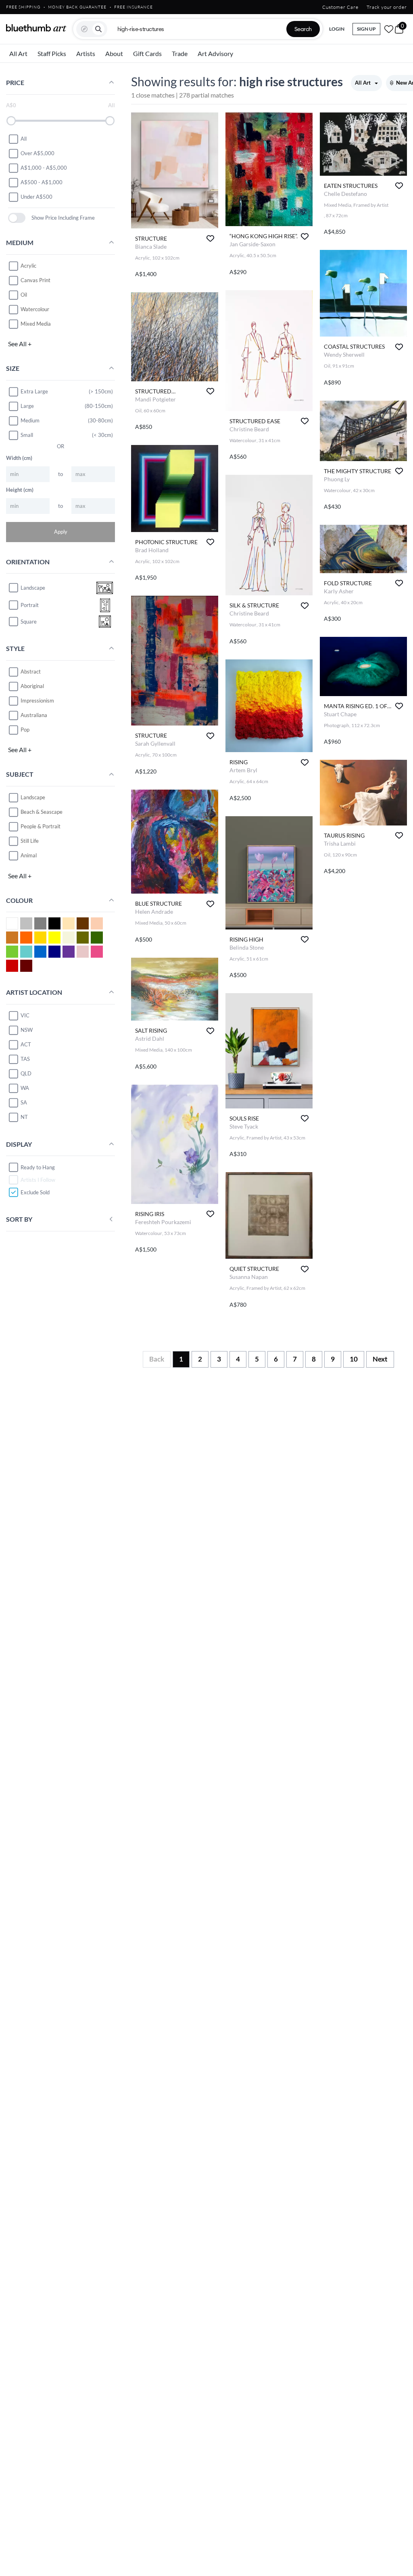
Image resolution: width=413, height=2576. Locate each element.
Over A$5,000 (38, 153)
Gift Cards (147, 53)
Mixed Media (36, 324)
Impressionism (37, 701)
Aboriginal (32, 686)
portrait (30, 605)
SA (24, 1102)
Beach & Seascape (42, 812)
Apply (61, 532)
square (29, 622)
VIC (25, 1015)
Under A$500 (37, 197)
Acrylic (28, 266)
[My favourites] (389, 29)
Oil (24, 295)
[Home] (36, 28)
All (24, 139)
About (114, 53)
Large (27, 406)
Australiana (34, 715)
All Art (18, 53)
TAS (25, 1059)
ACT (26, 1044)
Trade (180, 53)
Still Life (30, 841)
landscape (33, 588)
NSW (27, 1030)
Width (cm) (19, 458)
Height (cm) (20, 490)
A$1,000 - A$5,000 (44, 168)
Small (27, 435)
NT (24, 1117)
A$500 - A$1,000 (42, 182)
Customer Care (340, 7)
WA (25, 1088)
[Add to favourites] (210, 238)
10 (354, 1359)
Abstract (31, 672)
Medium (30, 420)
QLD (26, 1073)
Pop (25, 730)
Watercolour (35, 309)
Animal (29, 855)
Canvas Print (35, 280)
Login (337, 29)
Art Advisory (215, 53)
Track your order (387, 7)
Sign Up (366, 29)
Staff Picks (52, 53)
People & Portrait (41, 826)
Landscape (33, 797)
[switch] (17, 218)
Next (380, 1359)
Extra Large (34, 391)
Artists (86, 53)
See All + (20, 344)
